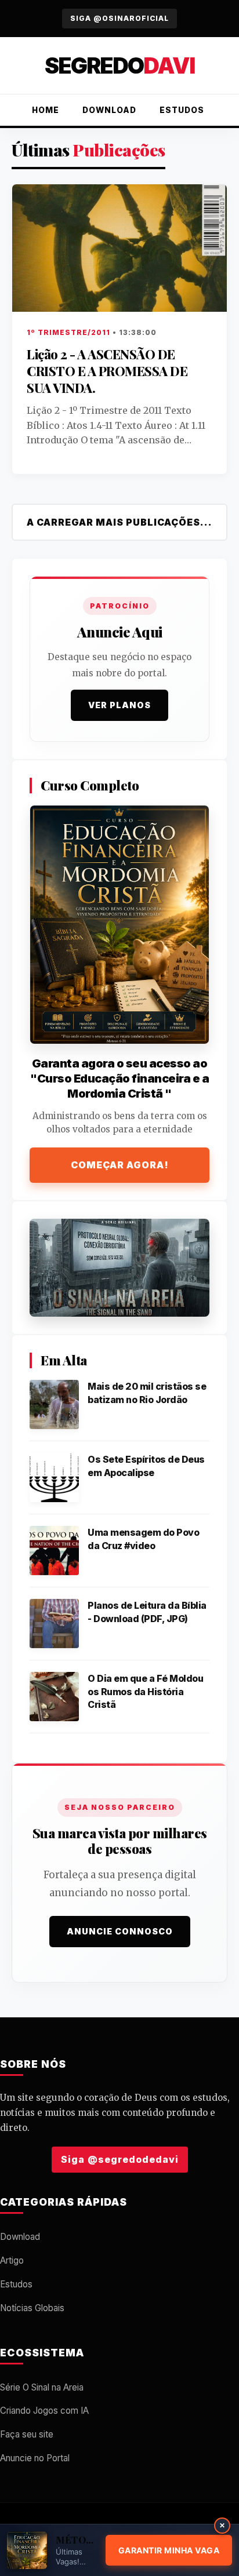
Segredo (119, 65)
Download (109, 110)
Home (46, 110)
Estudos (182, 110)
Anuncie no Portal (35, 2458)
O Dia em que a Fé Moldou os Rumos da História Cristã (145, 1691)
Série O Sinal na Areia (42, 2387)
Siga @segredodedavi (120, 2159)
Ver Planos (119, 705)
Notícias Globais (32, 2308)
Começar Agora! (120, 1165)
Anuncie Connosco (120, 1931)
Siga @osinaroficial (119, 18)
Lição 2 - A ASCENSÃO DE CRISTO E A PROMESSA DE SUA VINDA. (107, 371)
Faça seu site (27, 2434)
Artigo (12, 2260)
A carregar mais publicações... (119, 522)
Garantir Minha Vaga (169, 2550)
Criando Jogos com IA (44, 2411)
